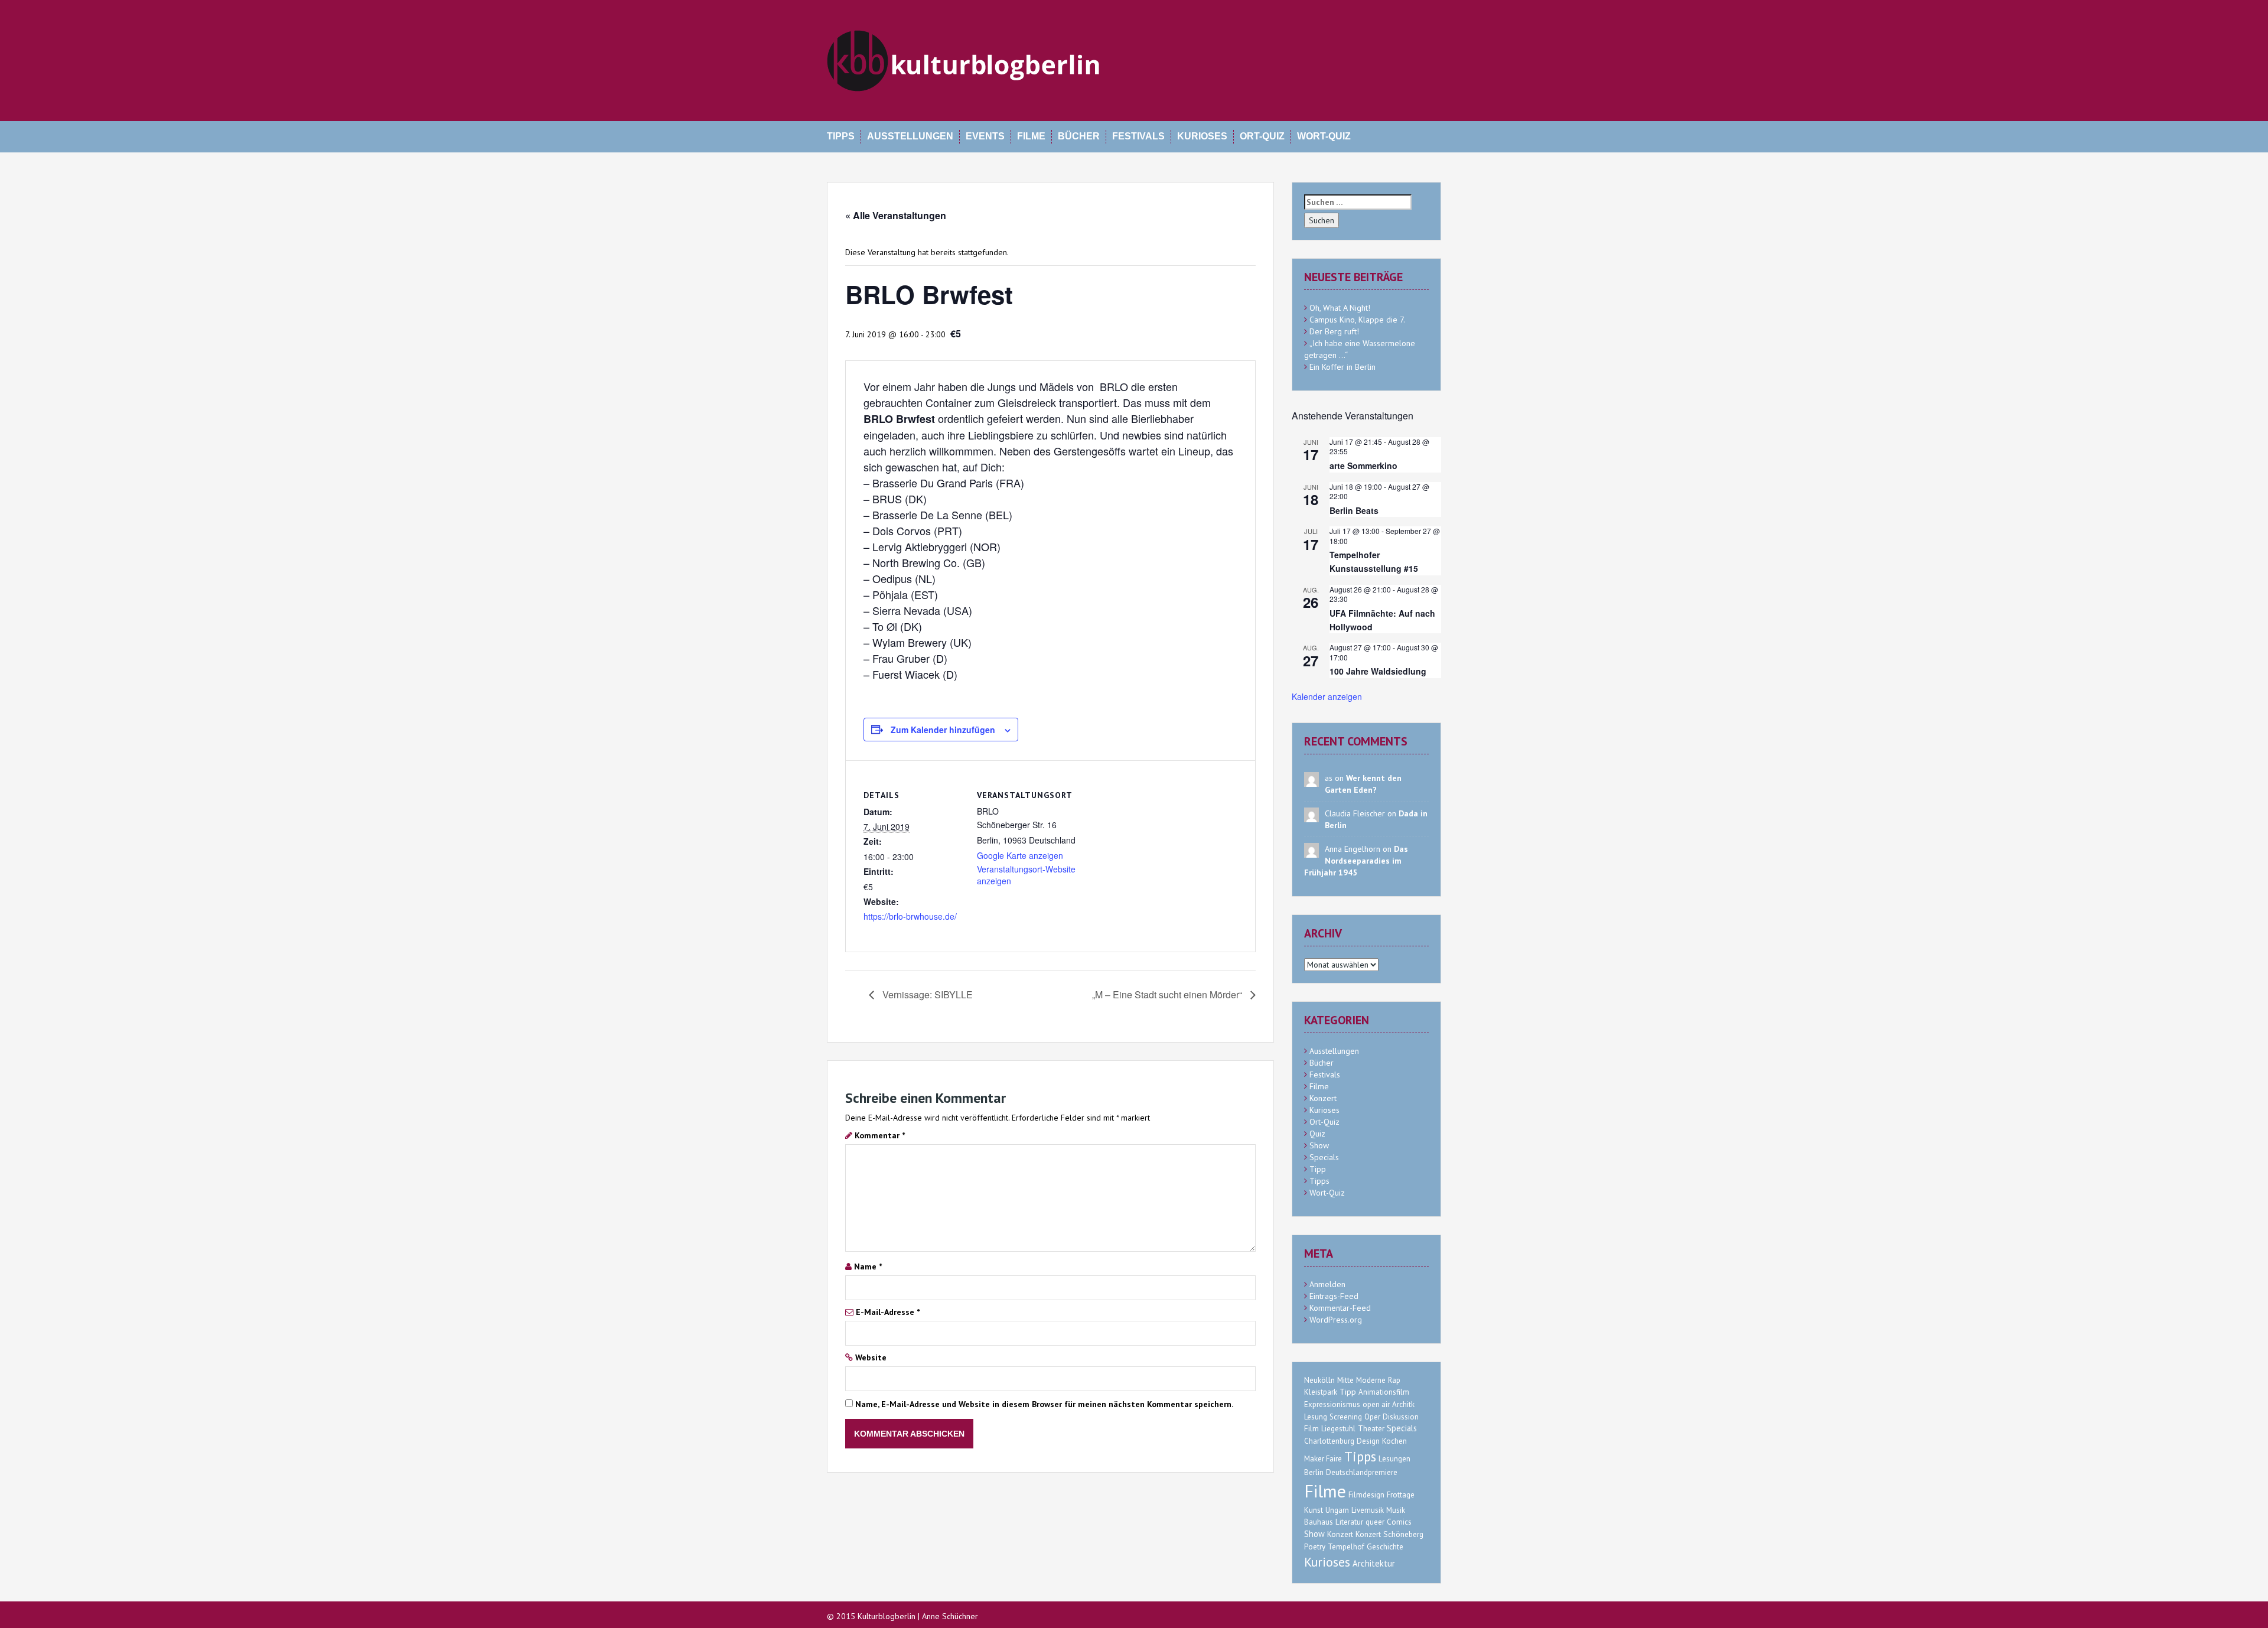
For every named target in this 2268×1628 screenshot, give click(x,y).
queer (1375, 1522)
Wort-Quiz (1324, 136)
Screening (1346, 1417)
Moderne (1371, 1380)
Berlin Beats (1354, 510)
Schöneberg (1403, 1534)
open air (1376, 1404)
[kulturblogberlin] (964, 60)
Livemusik (1368, 1510)
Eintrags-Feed (1334, 1296)
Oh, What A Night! (1340, 308)
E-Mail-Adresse (888, 1312)
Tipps (841, 136)
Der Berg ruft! (1334, 331)
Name (868, 1266)
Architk (1403, 1404)
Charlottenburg (1329, 1441)
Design (1368, 1441)
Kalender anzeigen (1327, 696)
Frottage (1401, 1495)
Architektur (1374, 1563)
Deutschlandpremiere (1362, 1472)
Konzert (1323, 1098)
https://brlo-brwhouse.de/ (910, 916)
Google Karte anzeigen (1020, 855)
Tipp (1318, 1169)
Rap (1394, 1380)
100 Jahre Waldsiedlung (1378, 671)
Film (1311, 1428)
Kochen (1394, 1441)
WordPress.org (1336, 1320)
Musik (1396, 1510)
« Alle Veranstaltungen (896, 215)
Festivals (1138, 136)
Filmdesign (1366, 1495)
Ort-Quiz (1262, 136)
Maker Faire (1323, 1459)
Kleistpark (1321, 1392)
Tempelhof (1346, 1547)
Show (1319, 1145)
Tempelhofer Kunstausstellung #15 (1374, 561)
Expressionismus (1332, 1404)
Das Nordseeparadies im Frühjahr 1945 (1356, 861)
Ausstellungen (910, 136)
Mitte (1345, 1380)
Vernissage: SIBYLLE (926, 994)
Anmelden (1327, 1284)
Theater (1371, 1429)
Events (985, 136)
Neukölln (1319, 1380)
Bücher (1079, 136)
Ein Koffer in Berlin (1342, 367)
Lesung (1316, 1417)
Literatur (1349, 1522)
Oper (1372, 1417)
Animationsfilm (1384, 1392)
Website (871, 1357)
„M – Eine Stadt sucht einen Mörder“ (1168, 994)
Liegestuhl (1338, 1429)
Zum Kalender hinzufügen (943, 730)
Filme (1031, 136)
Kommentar (880, 1135)
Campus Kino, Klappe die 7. (1357, 320)
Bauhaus (1319, 1522)
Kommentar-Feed (1340, 1308)
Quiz (1317, 1134)
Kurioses (1202, 136)
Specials (1324, 1157)
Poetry (1315, 1547)
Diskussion (1401, 1417)
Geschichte (1385, 1547)
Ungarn (1337, 1510)
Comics (1399, 1522)
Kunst (1314, 1510)
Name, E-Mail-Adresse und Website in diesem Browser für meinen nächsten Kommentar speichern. (1044, 1404)
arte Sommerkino (1363, 465)
